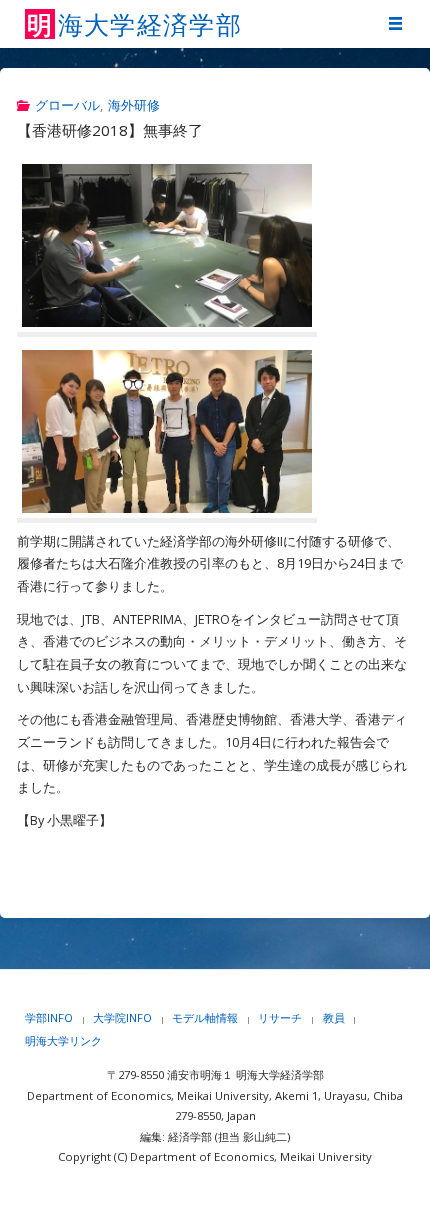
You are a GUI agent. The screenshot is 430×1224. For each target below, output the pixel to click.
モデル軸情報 (205, 1017)
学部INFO (49, 1017)
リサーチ (280, 1017)
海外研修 (134, 105)
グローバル (67, 105)
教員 (334, 1017)
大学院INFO (122, 1017)
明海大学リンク (63, 1040)
